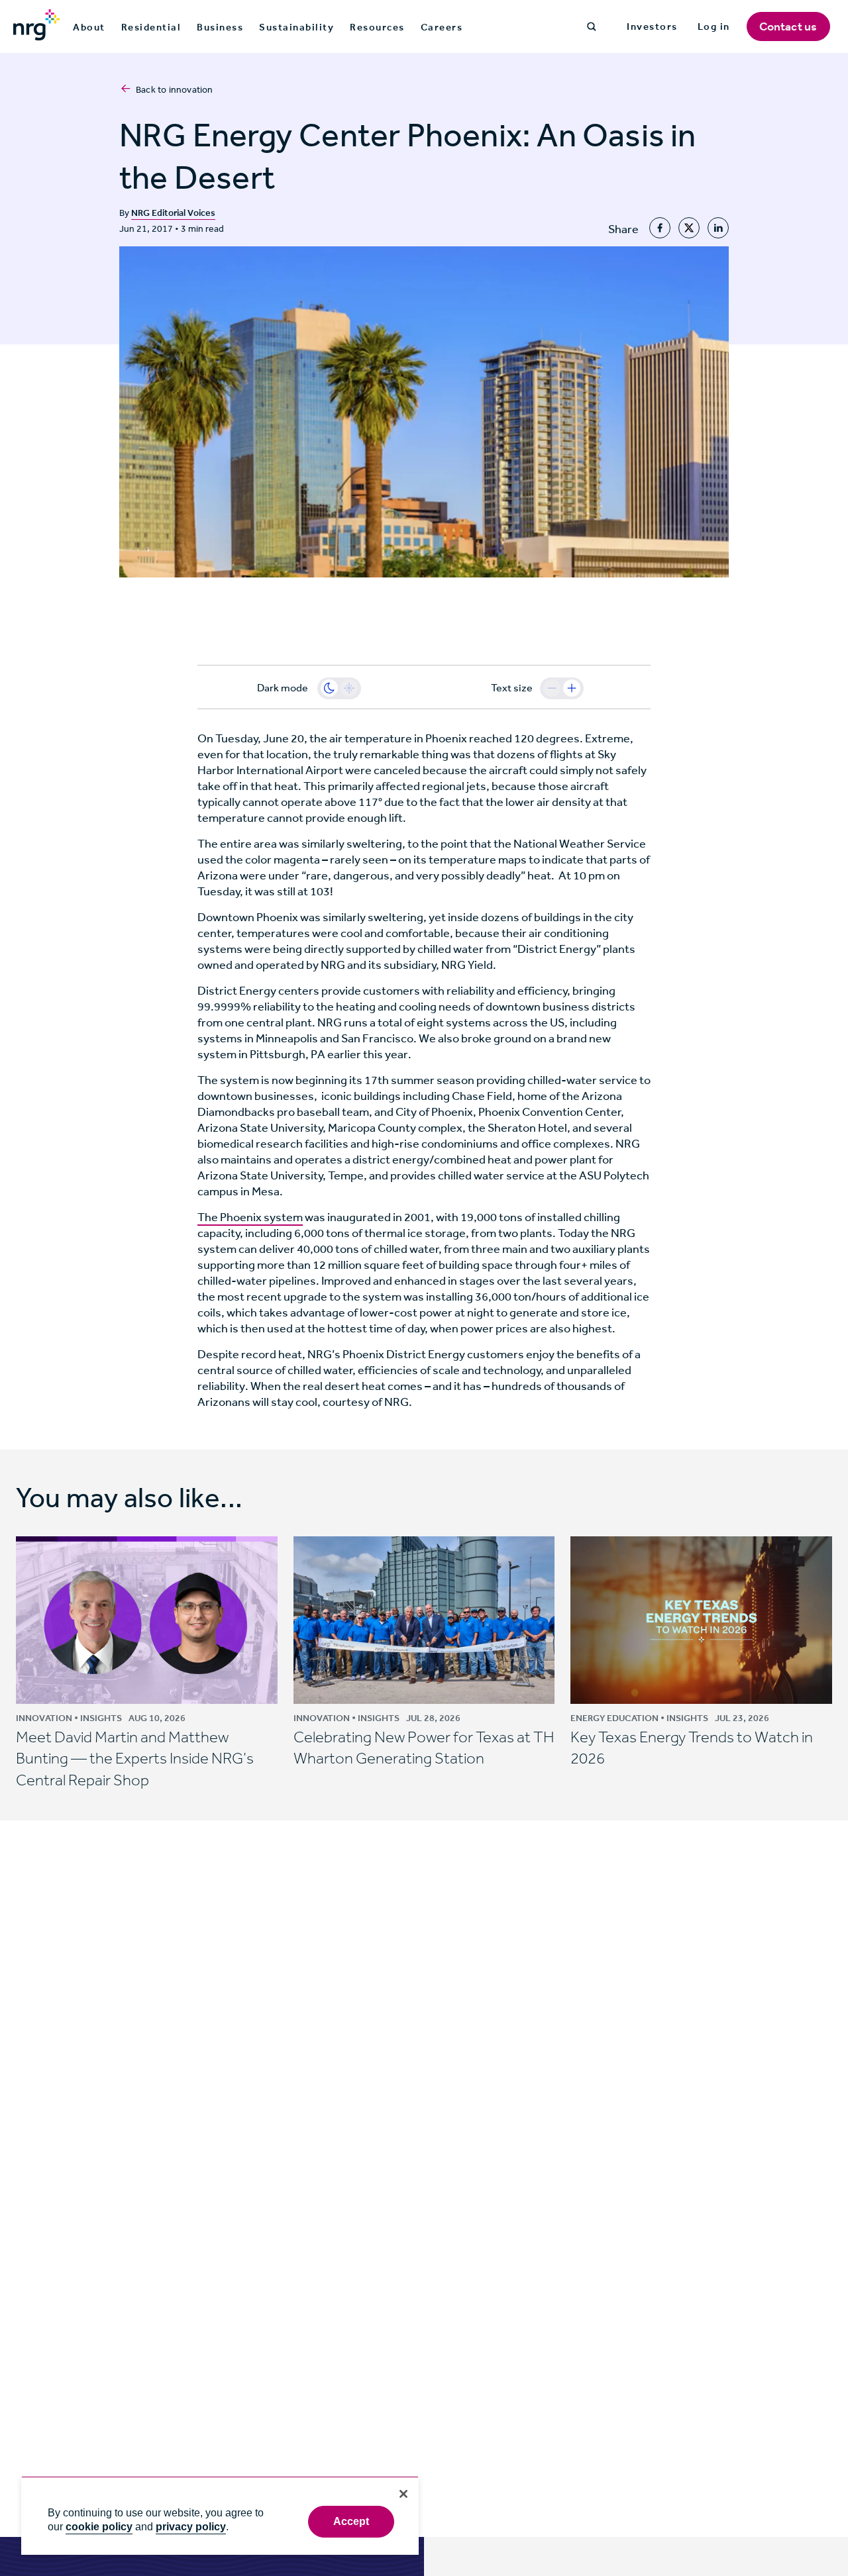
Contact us (788, 26)
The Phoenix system (250, 1217)
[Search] (592, 26)
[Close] (403, 2494)
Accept (351, 2521)
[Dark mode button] (329, 688)
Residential (151, 27)
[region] (220, 2515)
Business (220, 27)
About (89, 27)
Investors (652, 26)
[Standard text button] (552, 688)
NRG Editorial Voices (173, 213)
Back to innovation (175, 90)
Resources (377, 27)
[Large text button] (572, 688)
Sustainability (296, 27)
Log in (714, 26)
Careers (442, 27)
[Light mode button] (349, 688)
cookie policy (99, 2527)
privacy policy (191, 2527)
